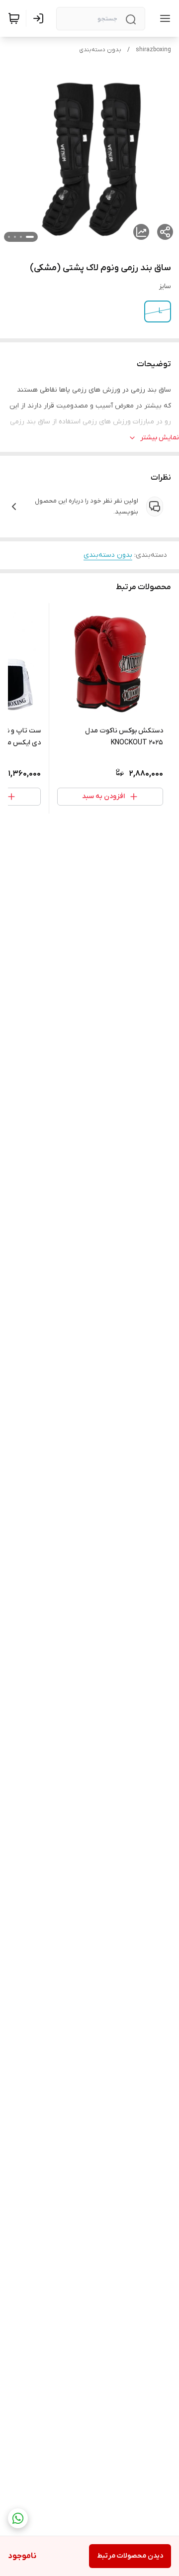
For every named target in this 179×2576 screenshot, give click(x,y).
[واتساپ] (18, 2518)
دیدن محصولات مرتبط (130, 2556)
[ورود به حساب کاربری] (40, 18)
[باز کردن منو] (163, 18)
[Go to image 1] (30, 237)
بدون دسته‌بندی (100, 50)
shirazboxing (153, 50)
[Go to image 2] (21, 237)
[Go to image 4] (9, 237)
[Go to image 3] (15, 237)
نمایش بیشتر (160, 438)
